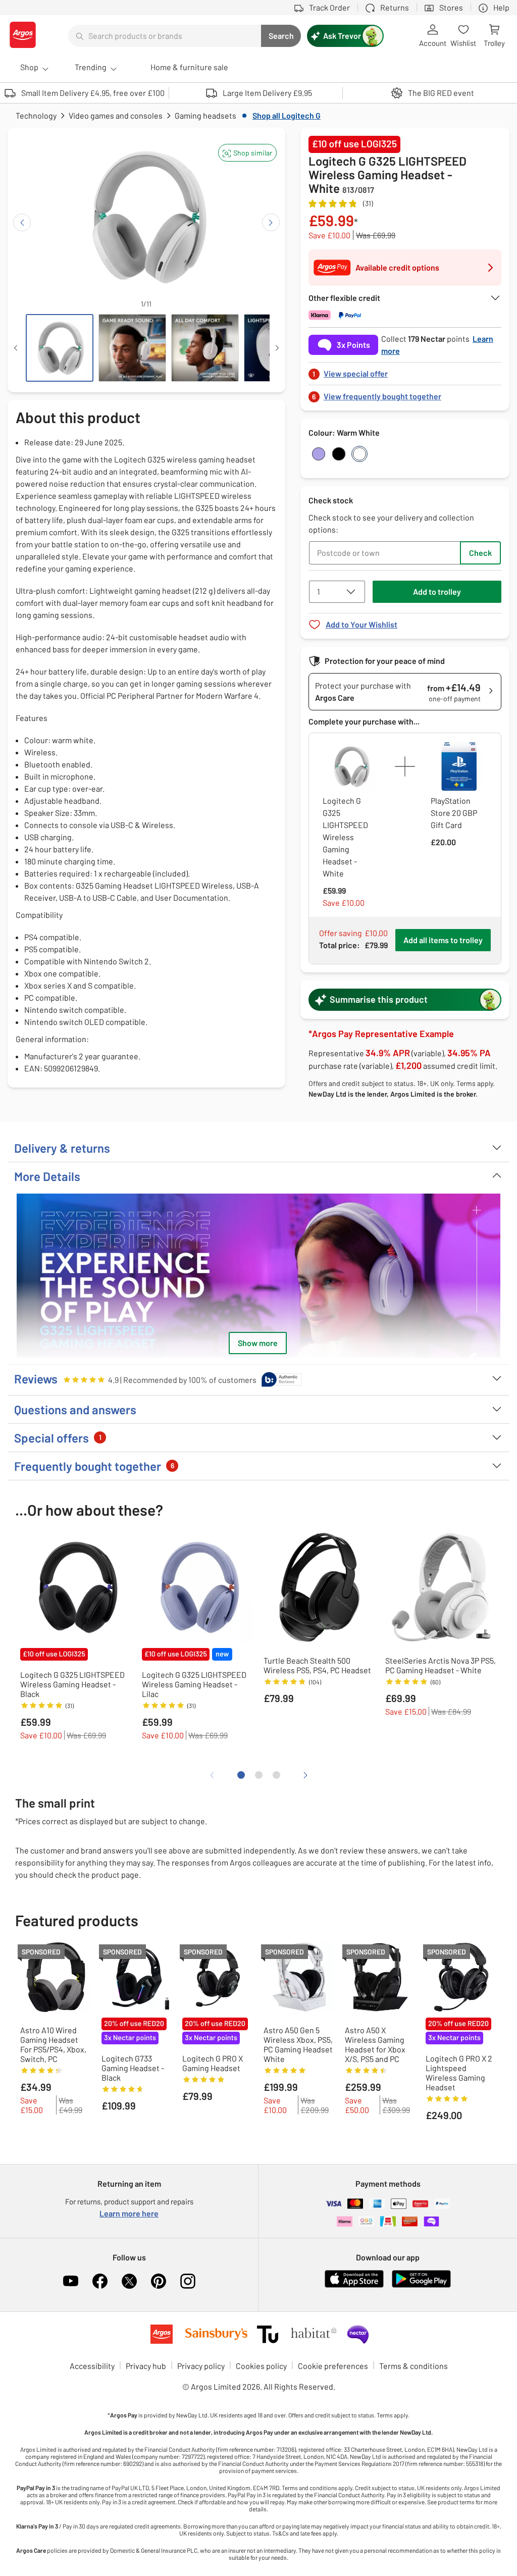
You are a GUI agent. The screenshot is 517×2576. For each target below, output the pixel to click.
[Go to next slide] (271, 222)
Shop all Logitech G (287, 115)
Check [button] (480, 553)
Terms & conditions (413, 2366)
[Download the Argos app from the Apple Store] (354, 2285)
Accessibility (92, 2366)
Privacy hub (146, 2366)
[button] (247, 153)
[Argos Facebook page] (100, 2281)
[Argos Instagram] (188, 2281)
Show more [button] (258, 1343)
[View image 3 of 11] (205, 348)
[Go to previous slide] (22, 222)
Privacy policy (201, 2366)
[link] (405, 371)
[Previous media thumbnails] (16, 348)
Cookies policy (261, 2366)
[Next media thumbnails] (277, 348)
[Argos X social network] (129, 2281)
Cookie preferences (333, 2366)
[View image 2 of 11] (132, 348)
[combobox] (165, 36)
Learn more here (129, 2213)
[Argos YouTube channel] (71, 2281)
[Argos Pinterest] (159, 2281)
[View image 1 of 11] (60, 348)
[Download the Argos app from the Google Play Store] (421, 2285)
